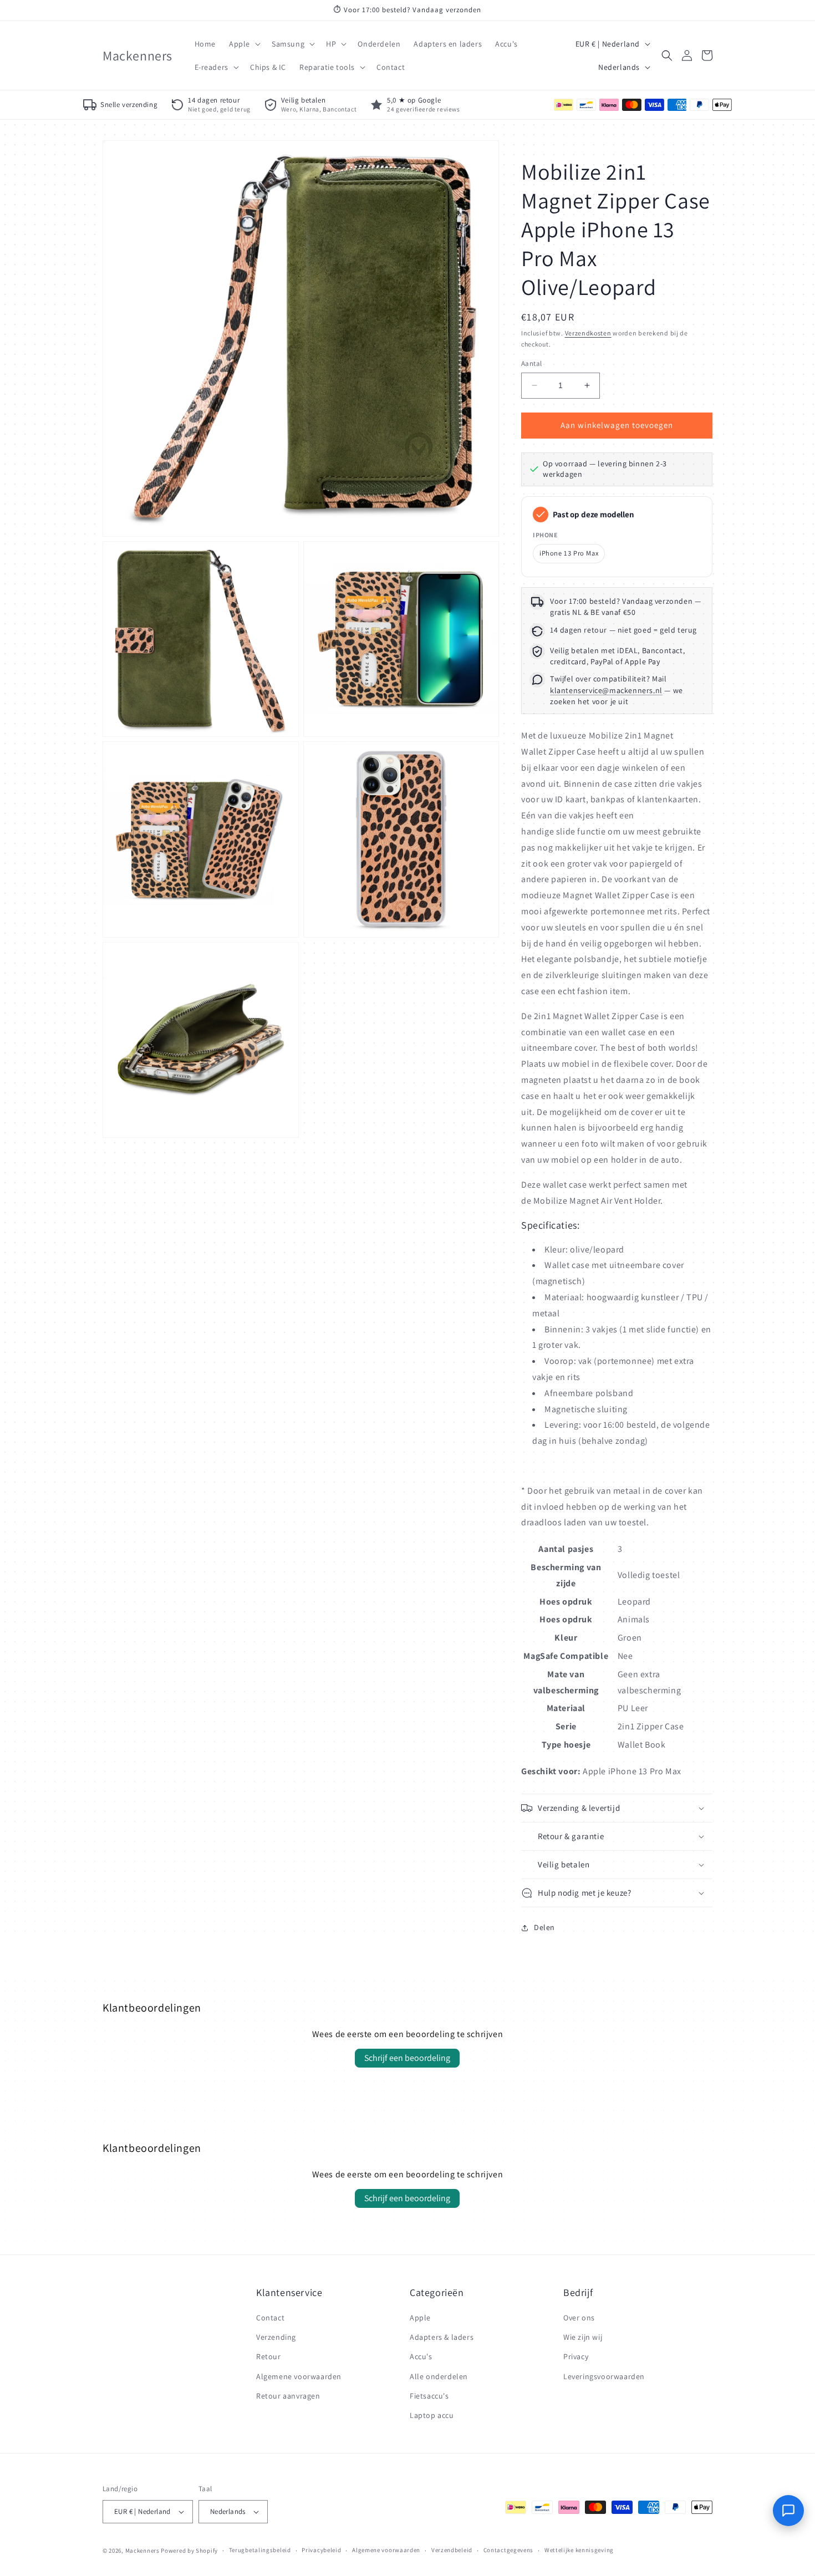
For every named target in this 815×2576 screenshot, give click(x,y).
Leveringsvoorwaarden (604, 2376)
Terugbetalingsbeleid (260, 2550)
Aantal (531, 363)
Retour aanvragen (288, 2396)
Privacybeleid (321, 2550)
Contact (270, 2318)
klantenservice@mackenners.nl (606, 690)
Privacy (576, 2356)
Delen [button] (544, 1927)
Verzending (276, 2337)
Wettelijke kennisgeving (579, 2550)
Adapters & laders (442, 2337)
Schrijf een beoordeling (407, 2058)
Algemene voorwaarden (299, 2376)
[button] (244, 44)
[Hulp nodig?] (788, 2511)
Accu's (421, 2356)
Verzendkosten (588, 333)
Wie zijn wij (583, 2337)
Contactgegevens (509, 2550)
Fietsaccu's (429, 2396)
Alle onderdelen (439, 2376)
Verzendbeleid (452, 2550)
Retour (269, 2356)
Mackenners (142, 2550)
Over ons (579, 2318)
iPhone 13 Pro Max (569, 554)
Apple (420, 2318)
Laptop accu (432, 2415)
